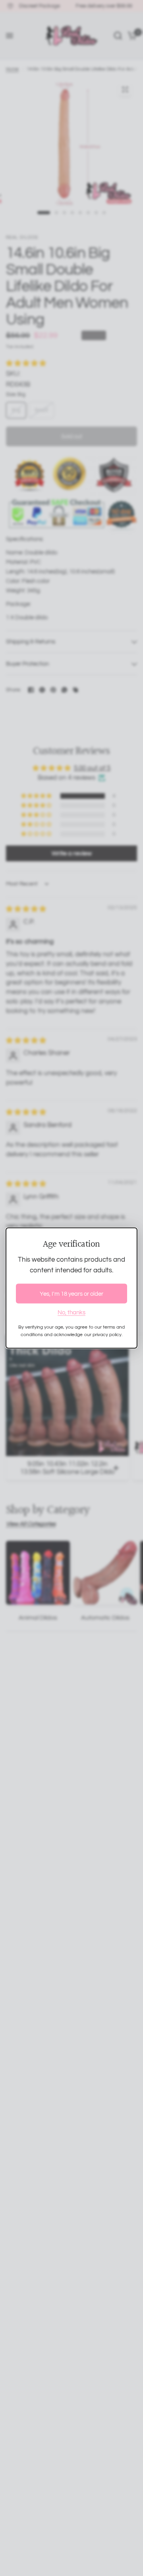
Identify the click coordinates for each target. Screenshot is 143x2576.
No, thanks (71, 1313)
